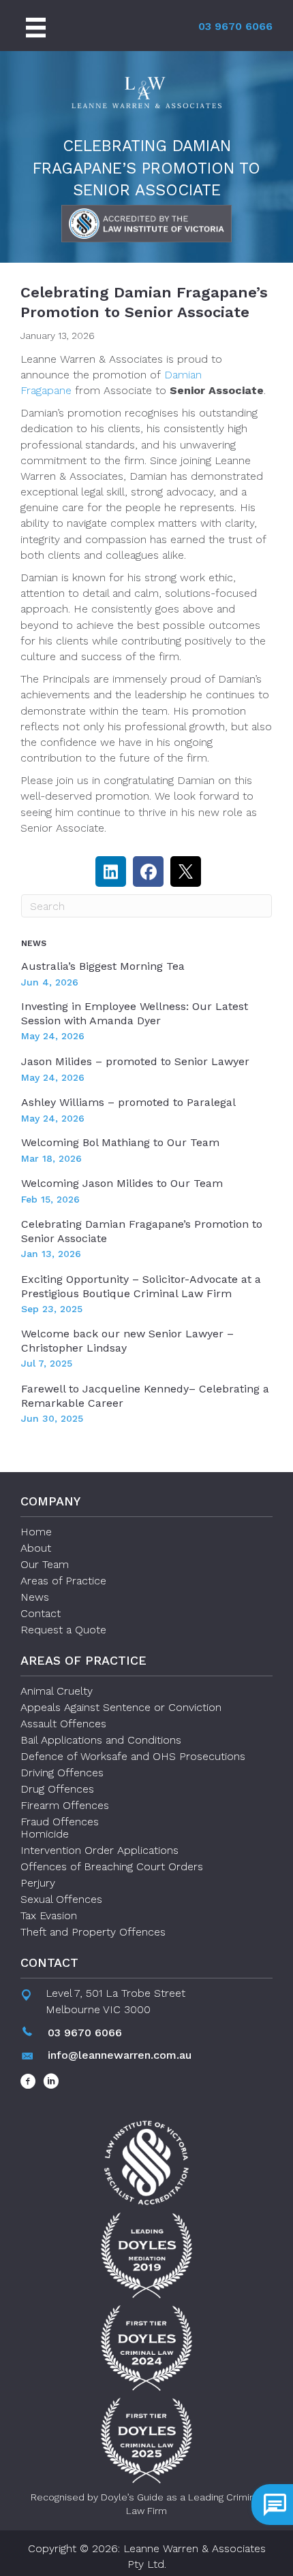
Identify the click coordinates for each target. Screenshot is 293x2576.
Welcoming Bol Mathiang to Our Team (120, 1142)
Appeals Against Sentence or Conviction (121, 1707)
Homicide (45, 1834)
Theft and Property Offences (93, 1932)
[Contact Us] (272, 2505)
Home (36, 1532)
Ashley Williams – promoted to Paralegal (128, 1102)
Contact (41, 1613)
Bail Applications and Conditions (101, 1740)
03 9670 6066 (235, 26)
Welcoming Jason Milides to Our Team (122, 1183)
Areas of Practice (63, 1581)
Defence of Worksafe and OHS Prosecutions (133, 1756)
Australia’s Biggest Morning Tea (103, 966)
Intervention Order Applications (99, 1850)
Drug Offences (57, 1789)
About (36, 1548)
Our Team (45, 1564)
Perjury (38, 1883)
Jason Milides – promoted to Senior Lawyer (135, 1061)
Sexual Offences (61, 1899)
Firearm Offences (65, 1805)
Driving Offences (62, 1773)
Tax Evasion (49, 1915)
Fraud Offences (60, 1822)
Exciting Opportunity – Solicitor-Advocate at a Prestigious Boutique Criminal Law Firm (141, 1286)
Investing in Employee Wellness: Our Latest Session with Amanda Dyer (135, 1013)
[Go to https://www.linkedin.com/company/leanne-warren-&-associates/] (51, 2083)
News (35, 1597)
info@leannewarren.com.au (120, 2055)
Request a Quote (63, 1630)
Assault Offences (63, 1724)
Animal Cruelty (57, 1691)
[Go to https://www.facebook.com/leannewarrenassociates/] (28, 2083)
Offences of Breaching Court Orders (112, 1866)
